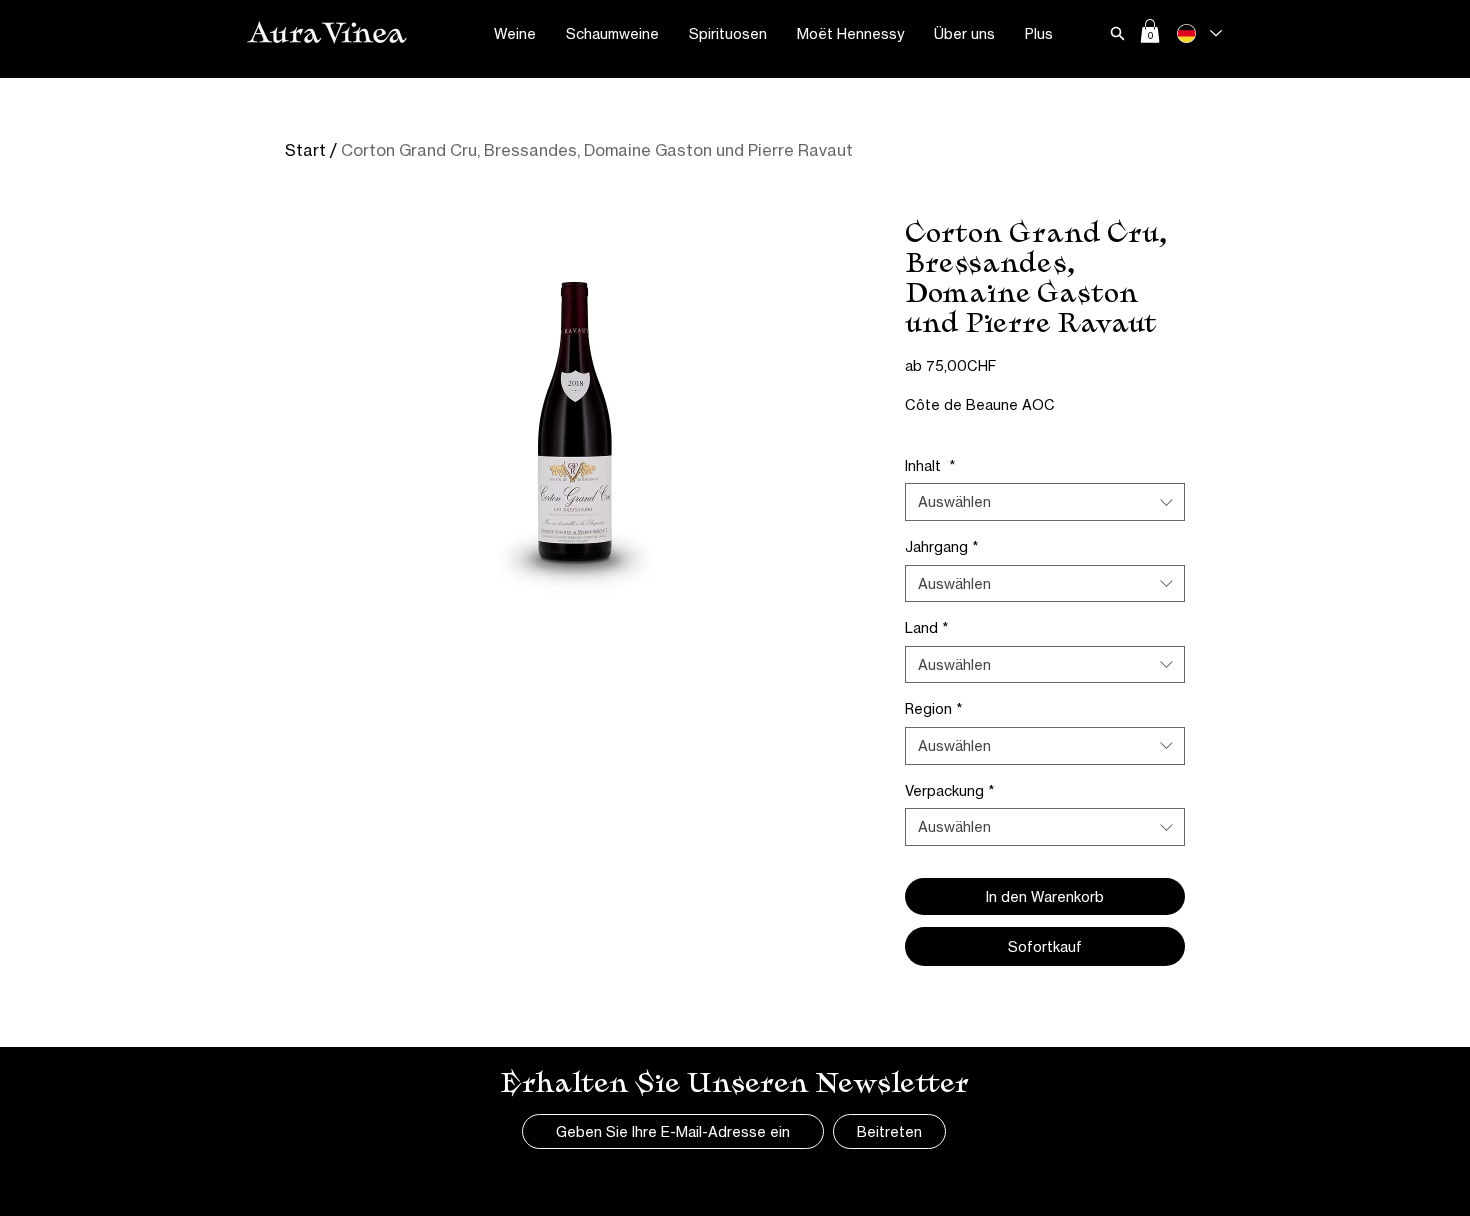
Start (305, 150)
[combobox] (1045, 502)
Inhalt (930, 465)
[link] (1150, 31)
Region (933, 708)
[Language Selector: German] (1198, 33)
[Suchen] (1117, 33)
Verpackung (949, 790)
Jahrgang (941, 546)
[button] (515, 34)
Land (926, 627)
